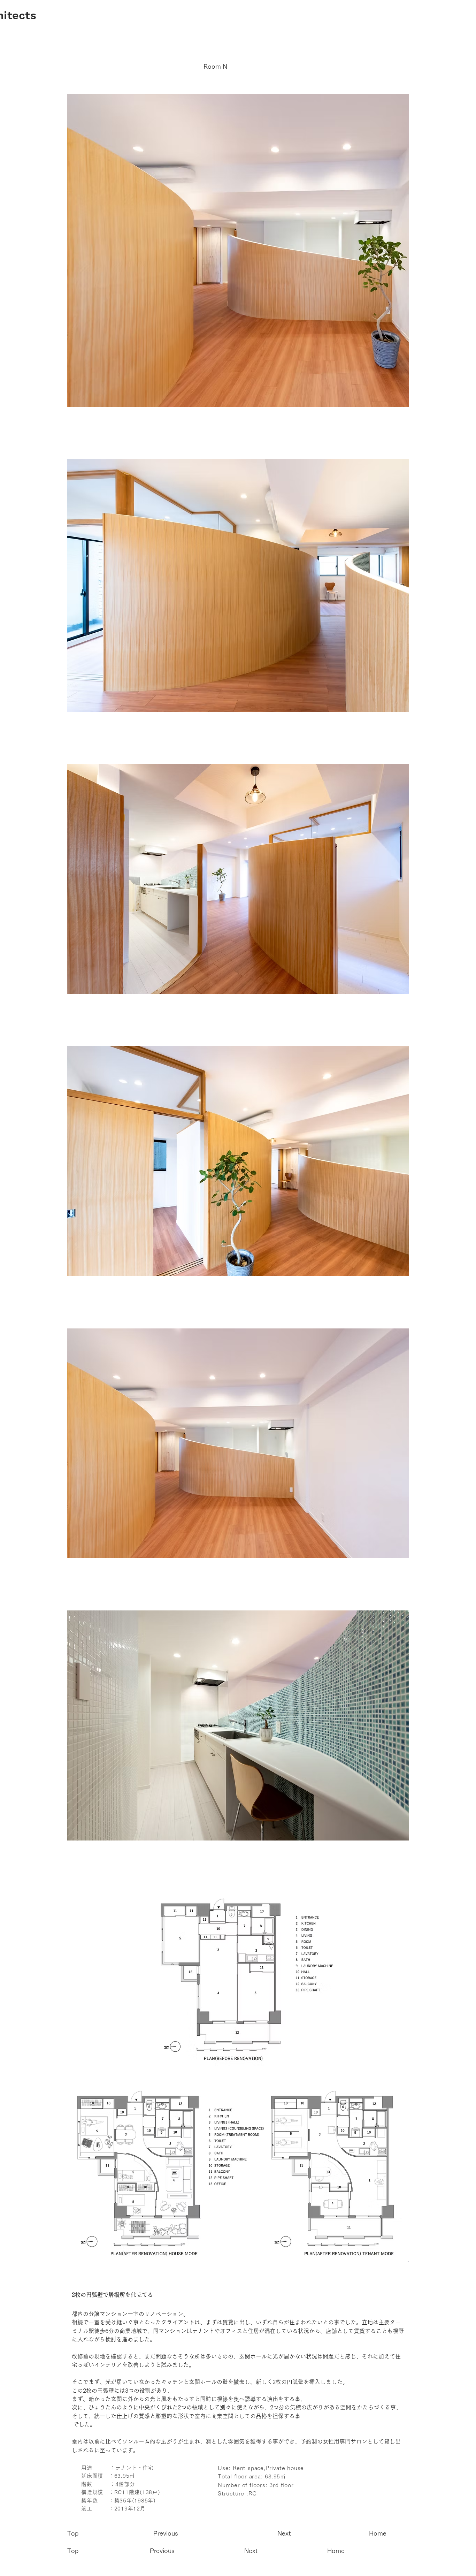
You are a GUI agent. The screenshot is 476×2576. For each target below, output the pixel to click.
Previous (166, 2533)
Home (378, 2533)
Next (285, 2533)
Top (74, 2533)
